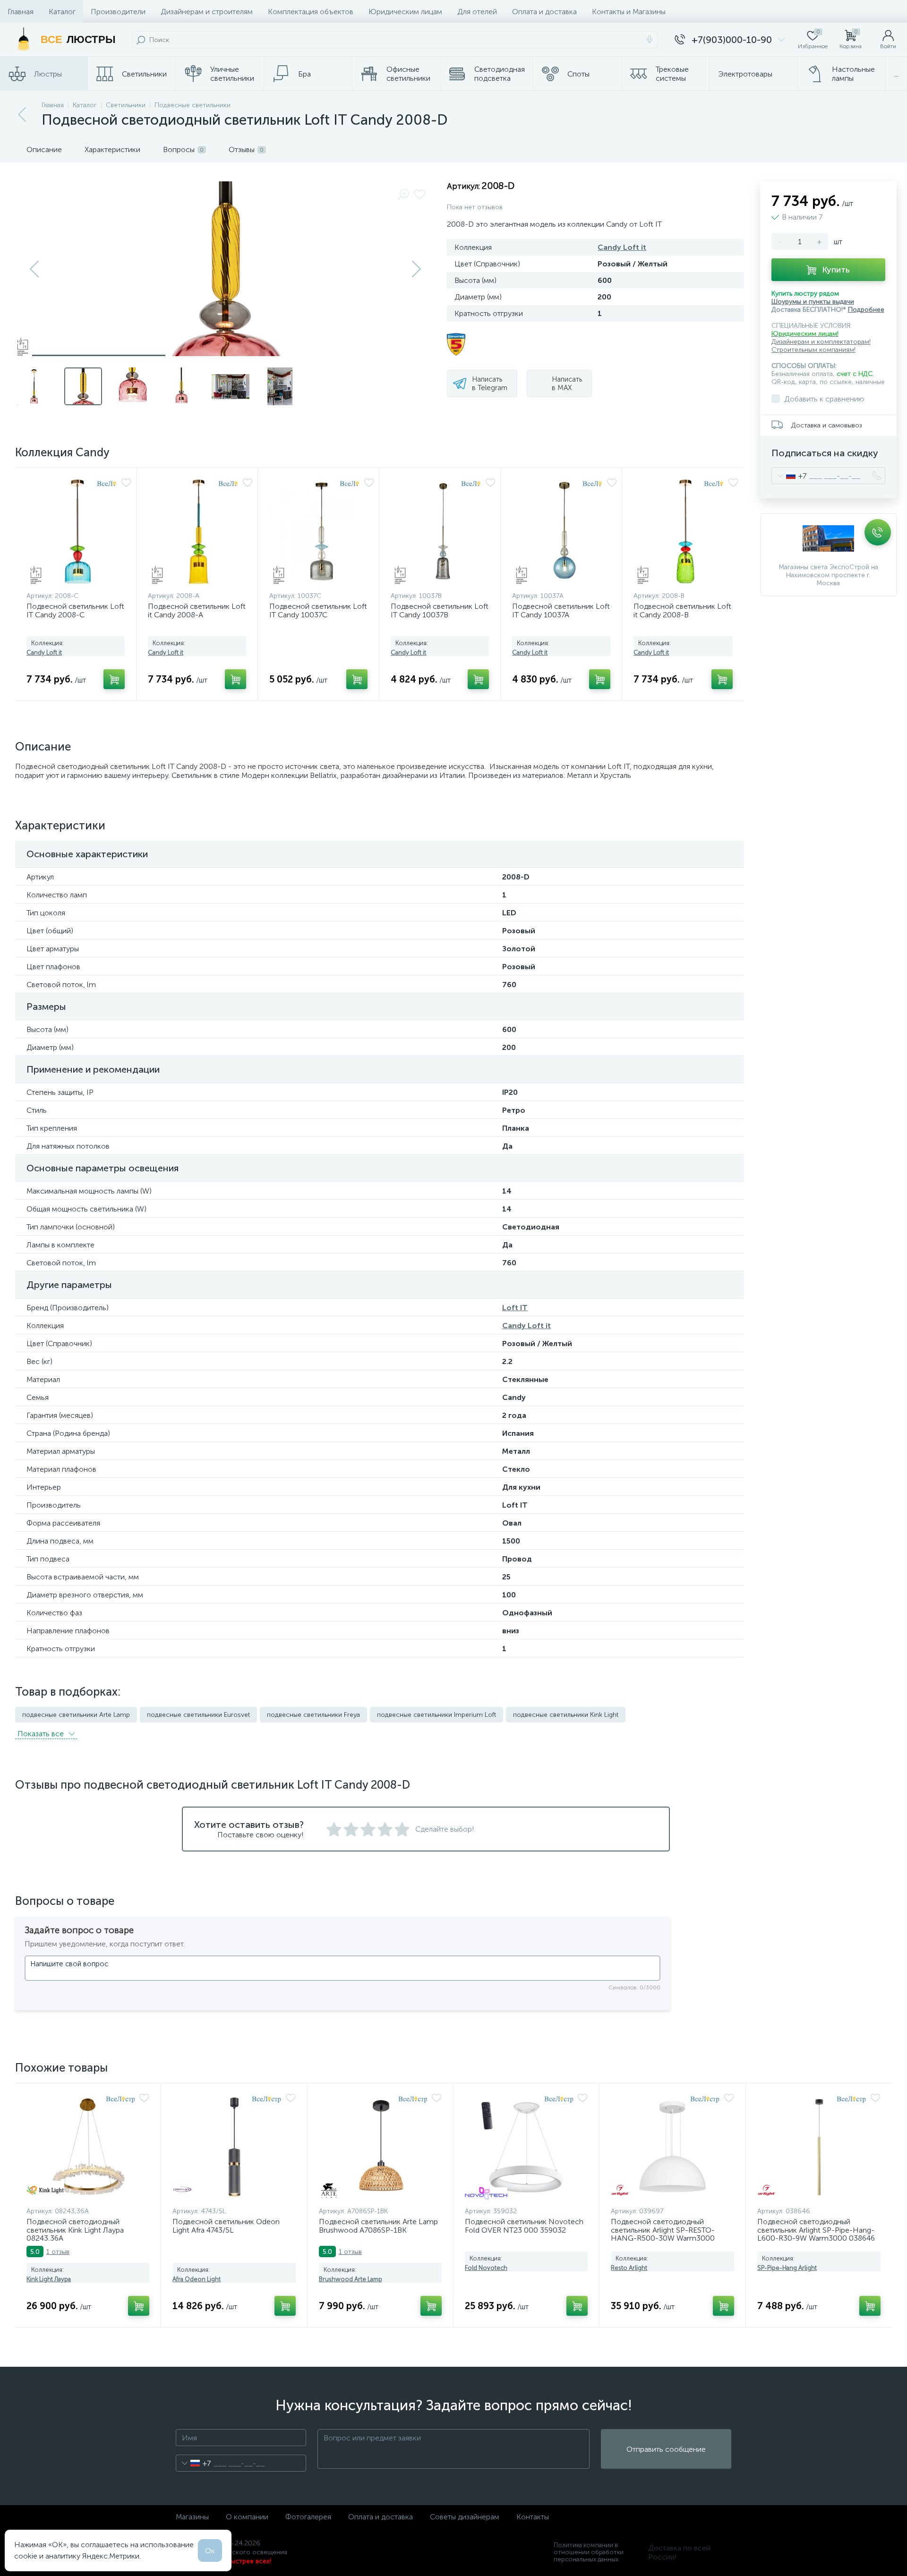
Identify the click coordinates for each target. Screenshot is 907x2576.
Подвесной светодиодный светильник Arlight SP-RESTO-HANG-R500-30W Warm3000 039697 (663, 2234)
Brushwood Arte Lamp (351, 2279)
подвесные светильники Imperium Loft (436, 1715)
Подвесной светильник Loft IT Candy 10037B (440, 610)
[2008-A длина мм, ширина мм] (200, 532)
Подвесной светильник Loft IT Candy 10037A (561, 610)
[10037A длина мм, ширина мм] (565, 532)
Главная (21, 12)
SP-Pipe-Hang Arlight (787, 2268)
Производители (118, 12)
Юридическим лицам (405, 12)
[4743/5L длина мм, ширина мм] (234, 2147)
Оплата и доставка (544, 12)
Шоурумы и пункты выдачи (813, 302)
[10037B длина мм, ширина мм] (443, 532)
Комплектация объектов (311, 12)
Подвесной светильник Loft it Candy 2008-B (682, 610)
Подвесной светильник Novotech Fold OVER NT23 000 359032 (524, 2226)
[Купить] (114, 679)
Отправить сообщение (666, 2449)
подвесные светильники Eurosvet (198, 1715)
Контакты (533, 2517)
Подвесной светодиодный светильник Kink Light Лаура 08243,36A (75, 2230)
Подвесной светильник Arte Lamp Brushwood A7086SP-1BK (378, 2226)
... (896, 74)
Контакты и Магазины (629, 12)
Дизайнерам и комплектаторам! (821, 342)
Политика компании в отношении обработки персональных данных (589, 2552)
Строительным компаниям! (813, 350)
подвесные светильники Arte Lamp (76, 1715)
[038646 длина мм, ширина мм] (819, 2147)
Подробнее (866, 310)
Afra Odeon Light (197, 2279)
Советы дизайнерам (465, 2517)
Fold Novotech (486, 2268)
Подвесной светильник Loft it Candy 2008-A (197, 610)
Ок (210, 2551)
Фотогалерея (308, 2517)
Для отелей (477, 12)
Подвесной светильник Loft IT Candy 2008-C (75, 610)
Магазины (192, 2517)
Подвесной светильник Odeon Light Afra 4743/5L (226, 2226)
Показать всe (42, 1734)
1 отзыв (58, 2252)
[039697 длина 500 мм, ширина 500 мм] (672, 2147)
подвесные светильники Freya (313, 1715)
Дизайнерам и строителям (207, 12)
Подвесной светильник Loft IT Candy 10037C (318, 610)
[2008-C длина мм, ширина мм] (79, 532)
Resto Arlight (629, 2268)
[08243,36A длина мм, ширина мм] (88, 2147)
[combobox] (789, 476)
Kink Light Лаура (49, 2279)
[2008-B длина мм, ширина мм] (686, 532)
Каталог (62, 12)
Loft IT (515, 1308)
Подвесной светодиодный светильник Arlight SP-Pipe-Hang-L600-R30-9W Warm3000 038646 (816, 2230)
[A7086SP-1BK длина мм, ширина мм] (380, 2147)
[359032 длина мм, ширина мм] (526, 2147)
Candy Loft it (622, 247)
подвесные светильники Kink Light (566, 1715)
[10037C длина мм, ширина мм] (322, 532)
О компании (247, 2517)
